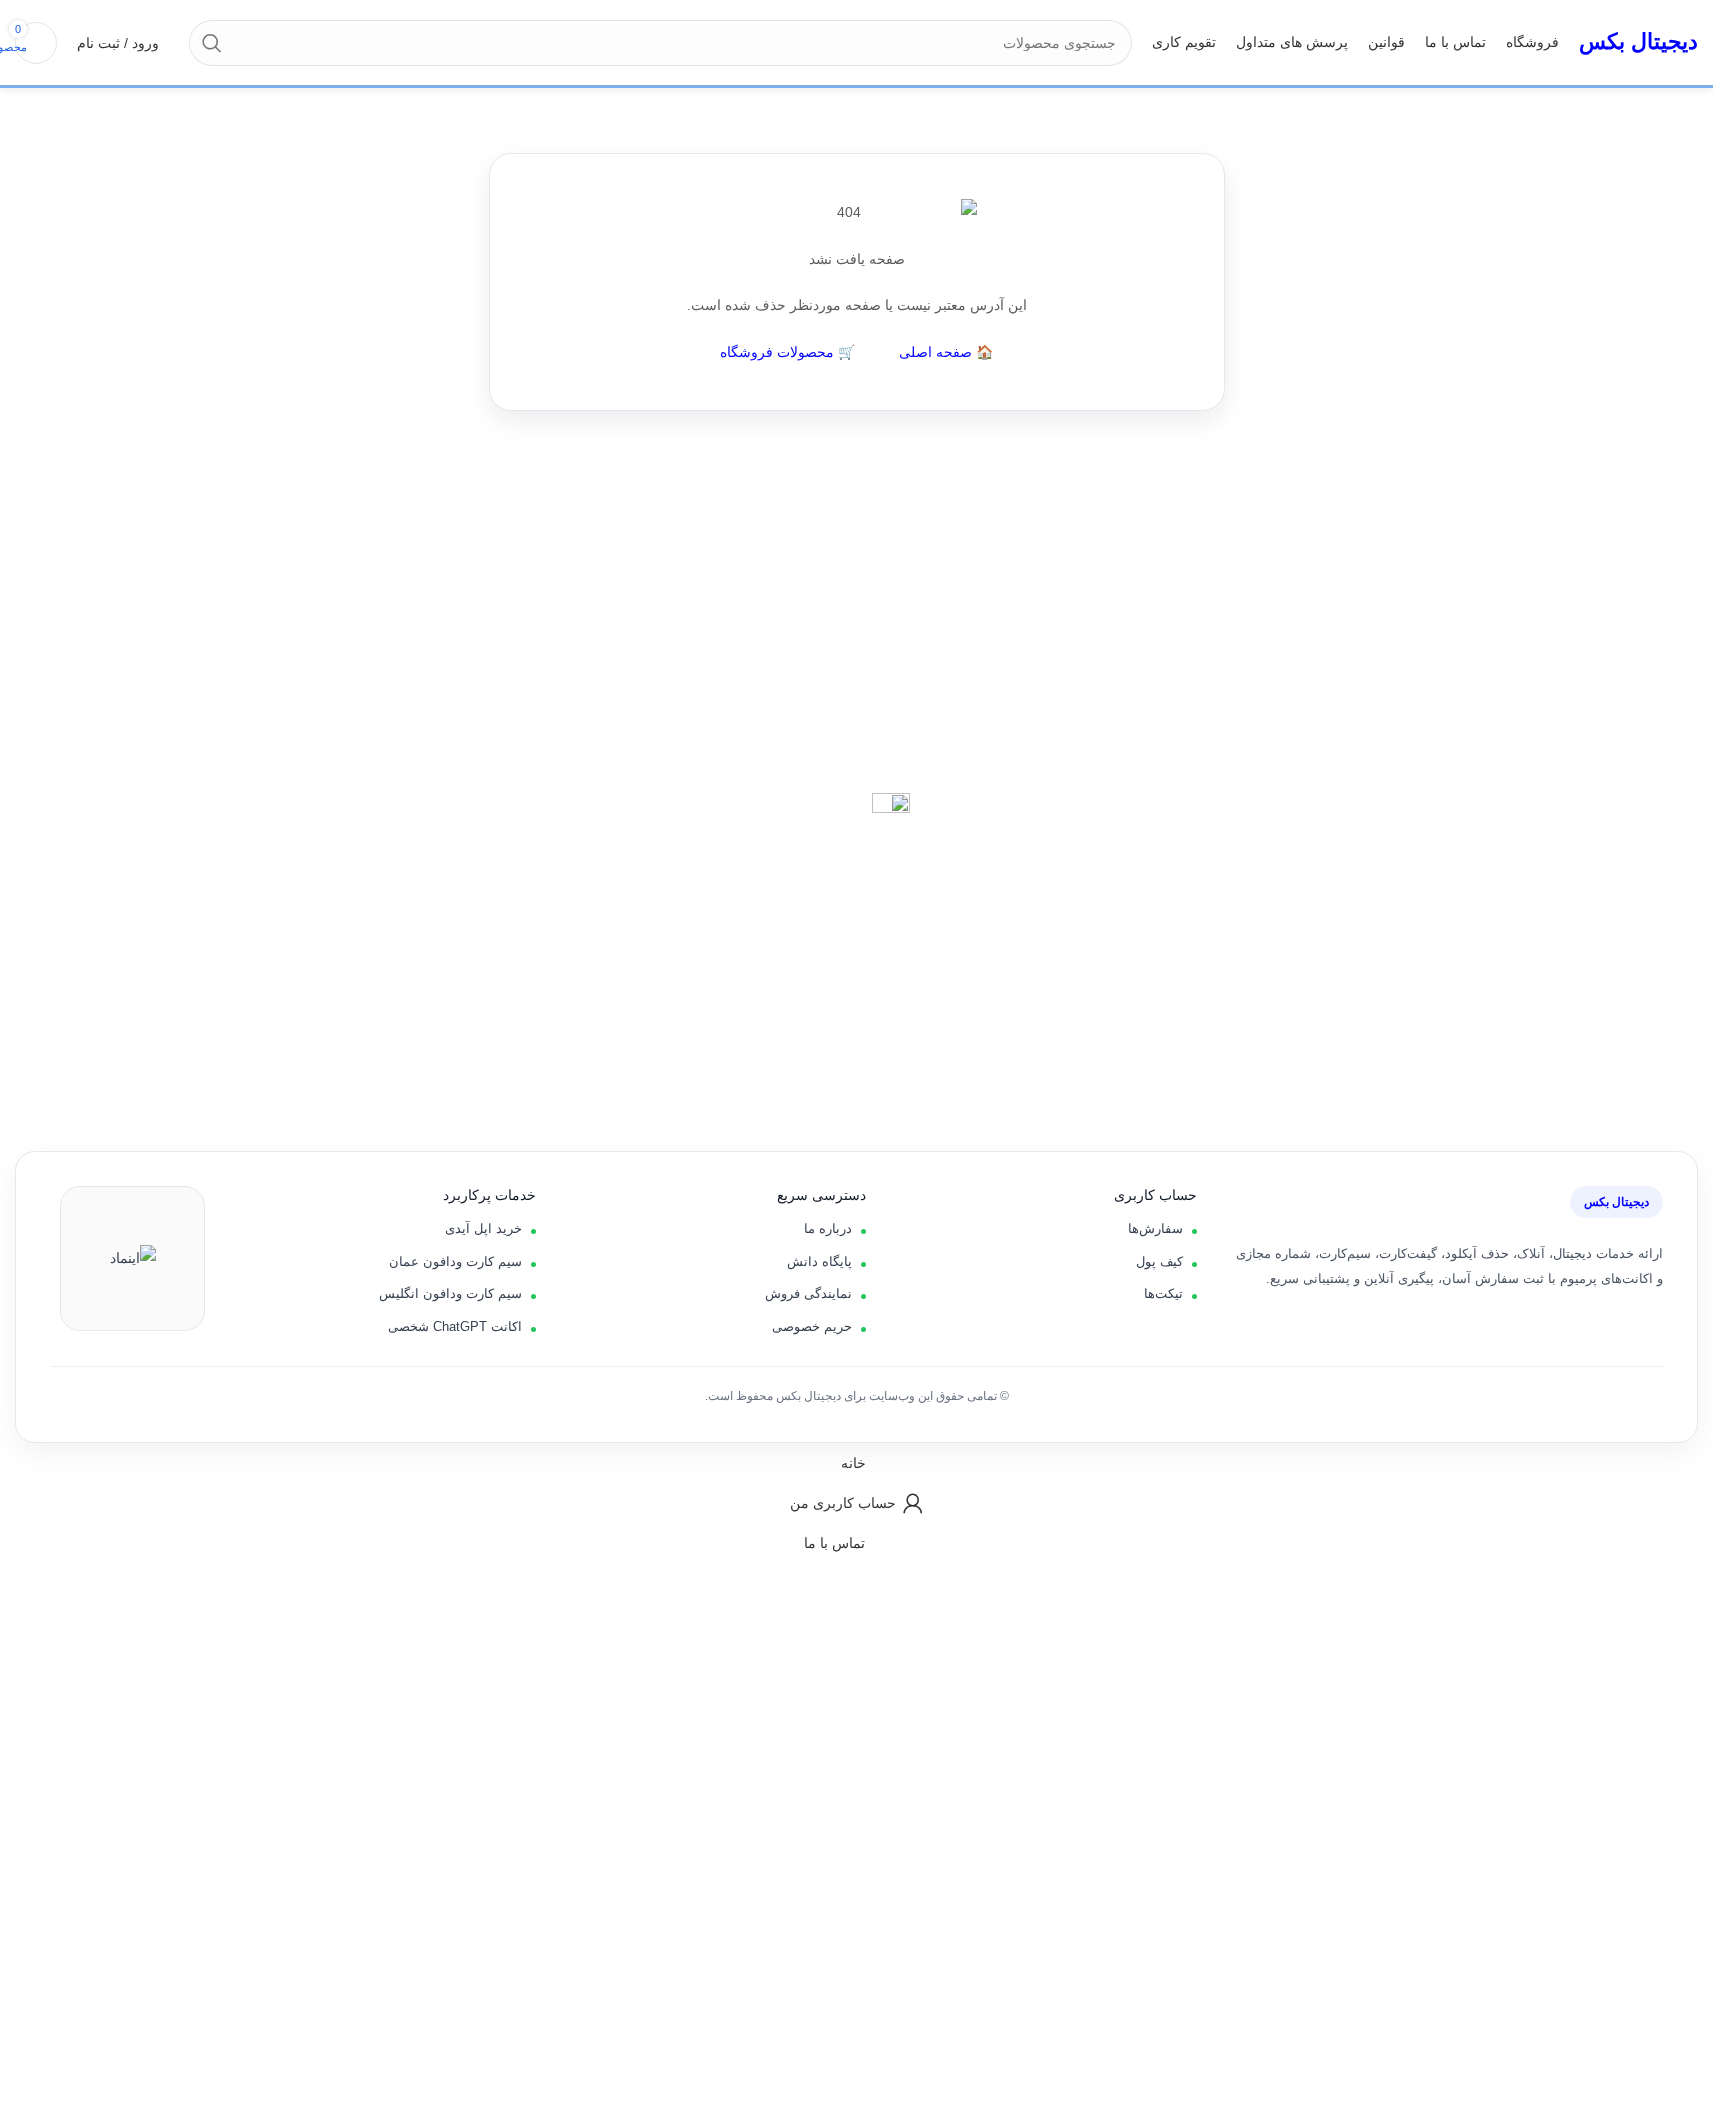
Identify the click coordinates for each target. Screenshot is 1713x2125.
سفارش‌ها (1155, 1228)
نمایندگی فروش (808, 1293)
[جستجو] (212, 43)
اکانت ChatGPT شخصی (455, 1326)
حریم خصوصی (812, 1326)
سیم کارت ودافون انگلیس (450, 1293)
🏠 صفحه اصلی (946, 352)
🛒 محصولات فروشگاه (787, 352)
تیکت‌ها (1163, 1293)
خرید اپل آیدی (483, 1228)
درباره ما (828, 1228)
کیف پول (1159, 1261)
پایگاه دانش (819, 1261)
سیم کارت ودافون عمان (455, 1261)
